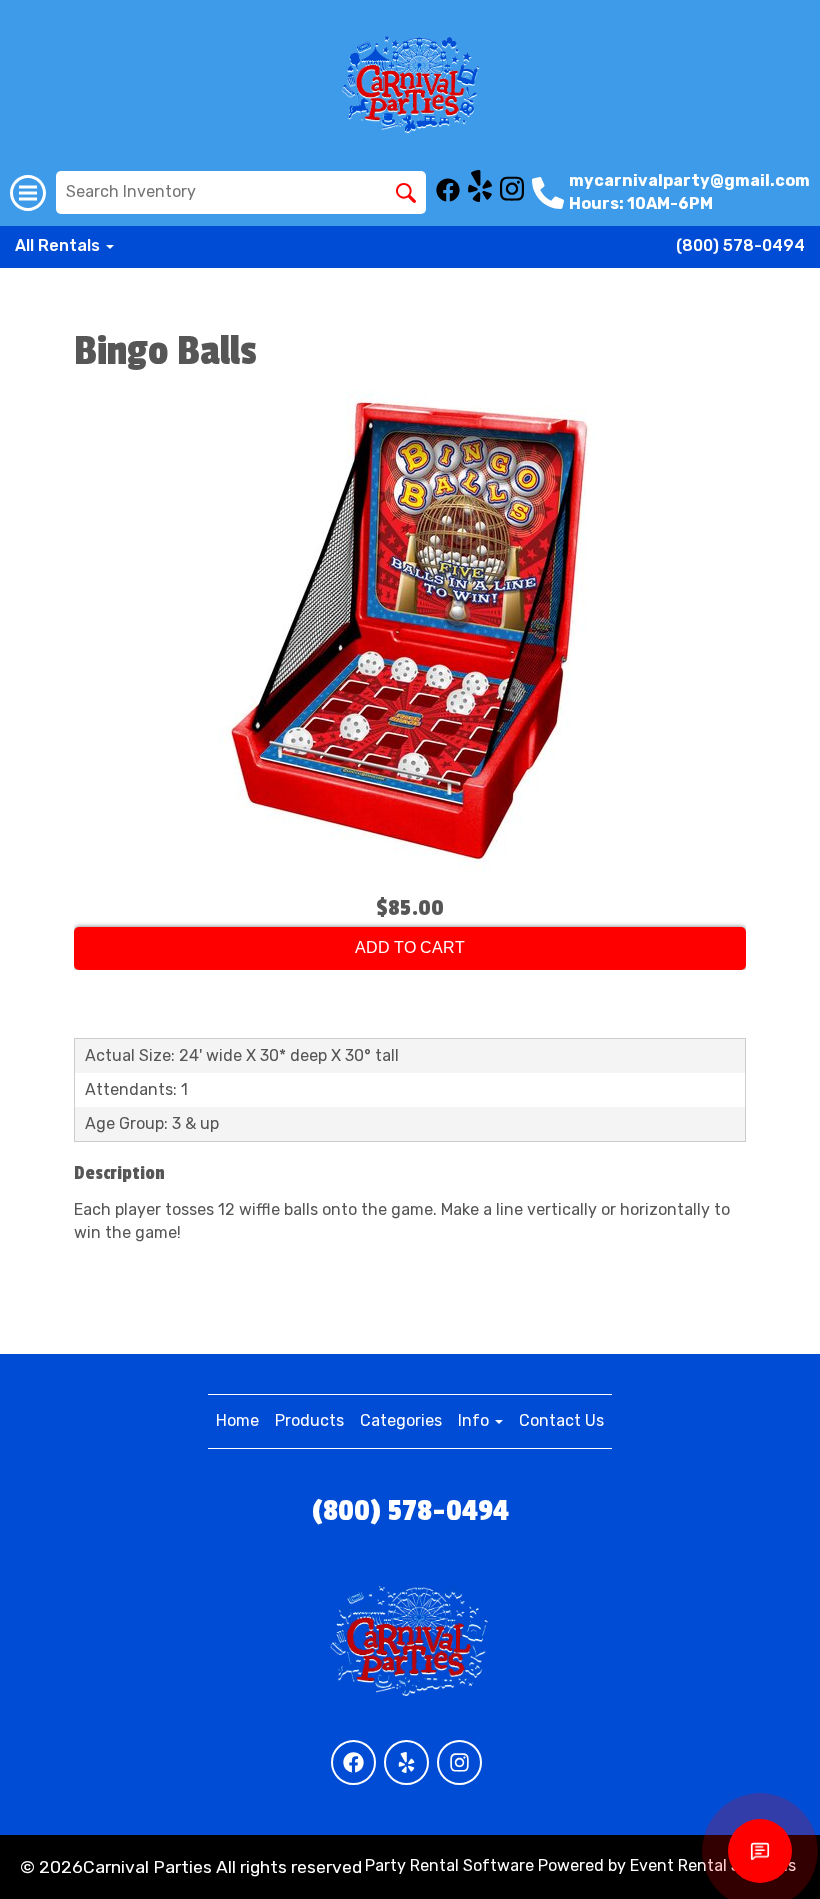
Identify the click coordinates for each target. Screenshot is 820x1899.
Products (309, 1420)
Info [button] (475, 1420)
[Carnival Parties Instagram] (512, 196)
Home (237, 1420)
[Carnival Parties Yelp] (480, 196)
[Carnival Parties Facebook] (448, 196)
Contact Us (561, 1420)
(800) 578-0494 (740, 245)
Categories (401, 1420)
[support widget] (760, 1851)
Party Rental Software (449, 1865)
